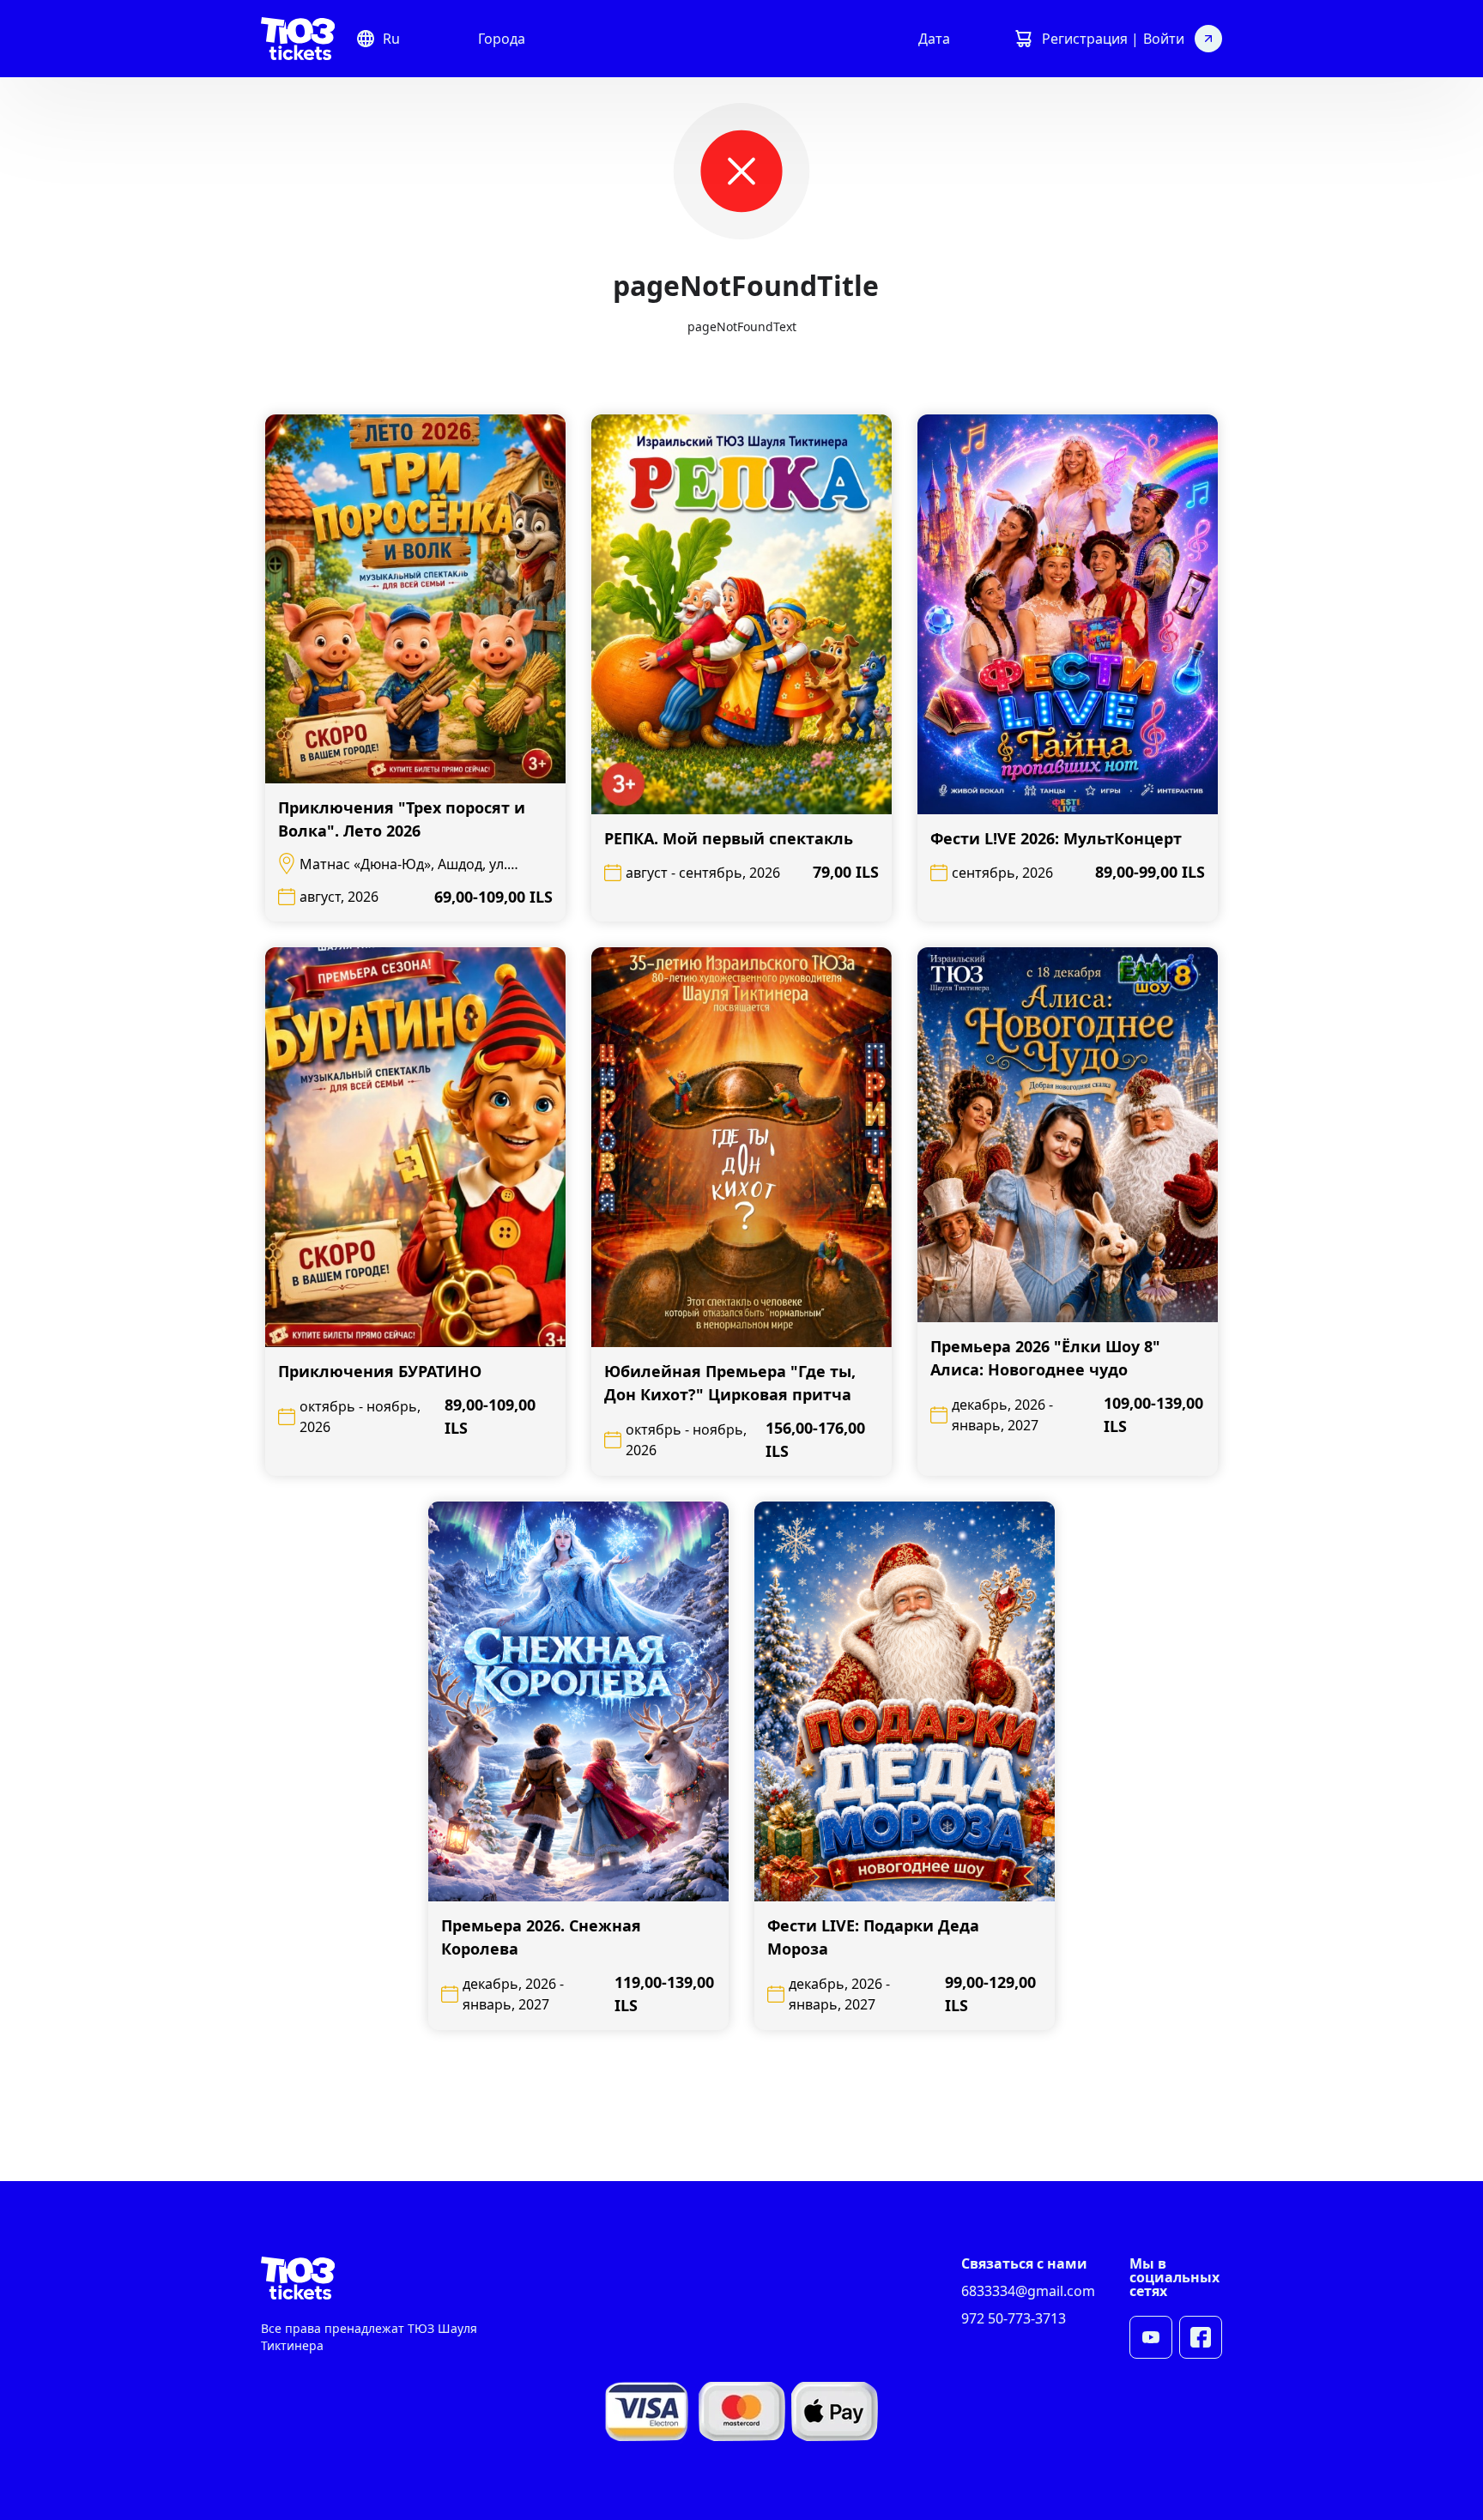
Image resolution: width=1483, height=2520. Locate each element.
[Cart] (1023, 39)
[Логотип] (298, 39)
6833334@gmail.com (1028, 2291)
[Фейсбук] (1201, 2337)
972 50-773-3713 (1014, 2318)
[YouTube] (1151, 2337)
